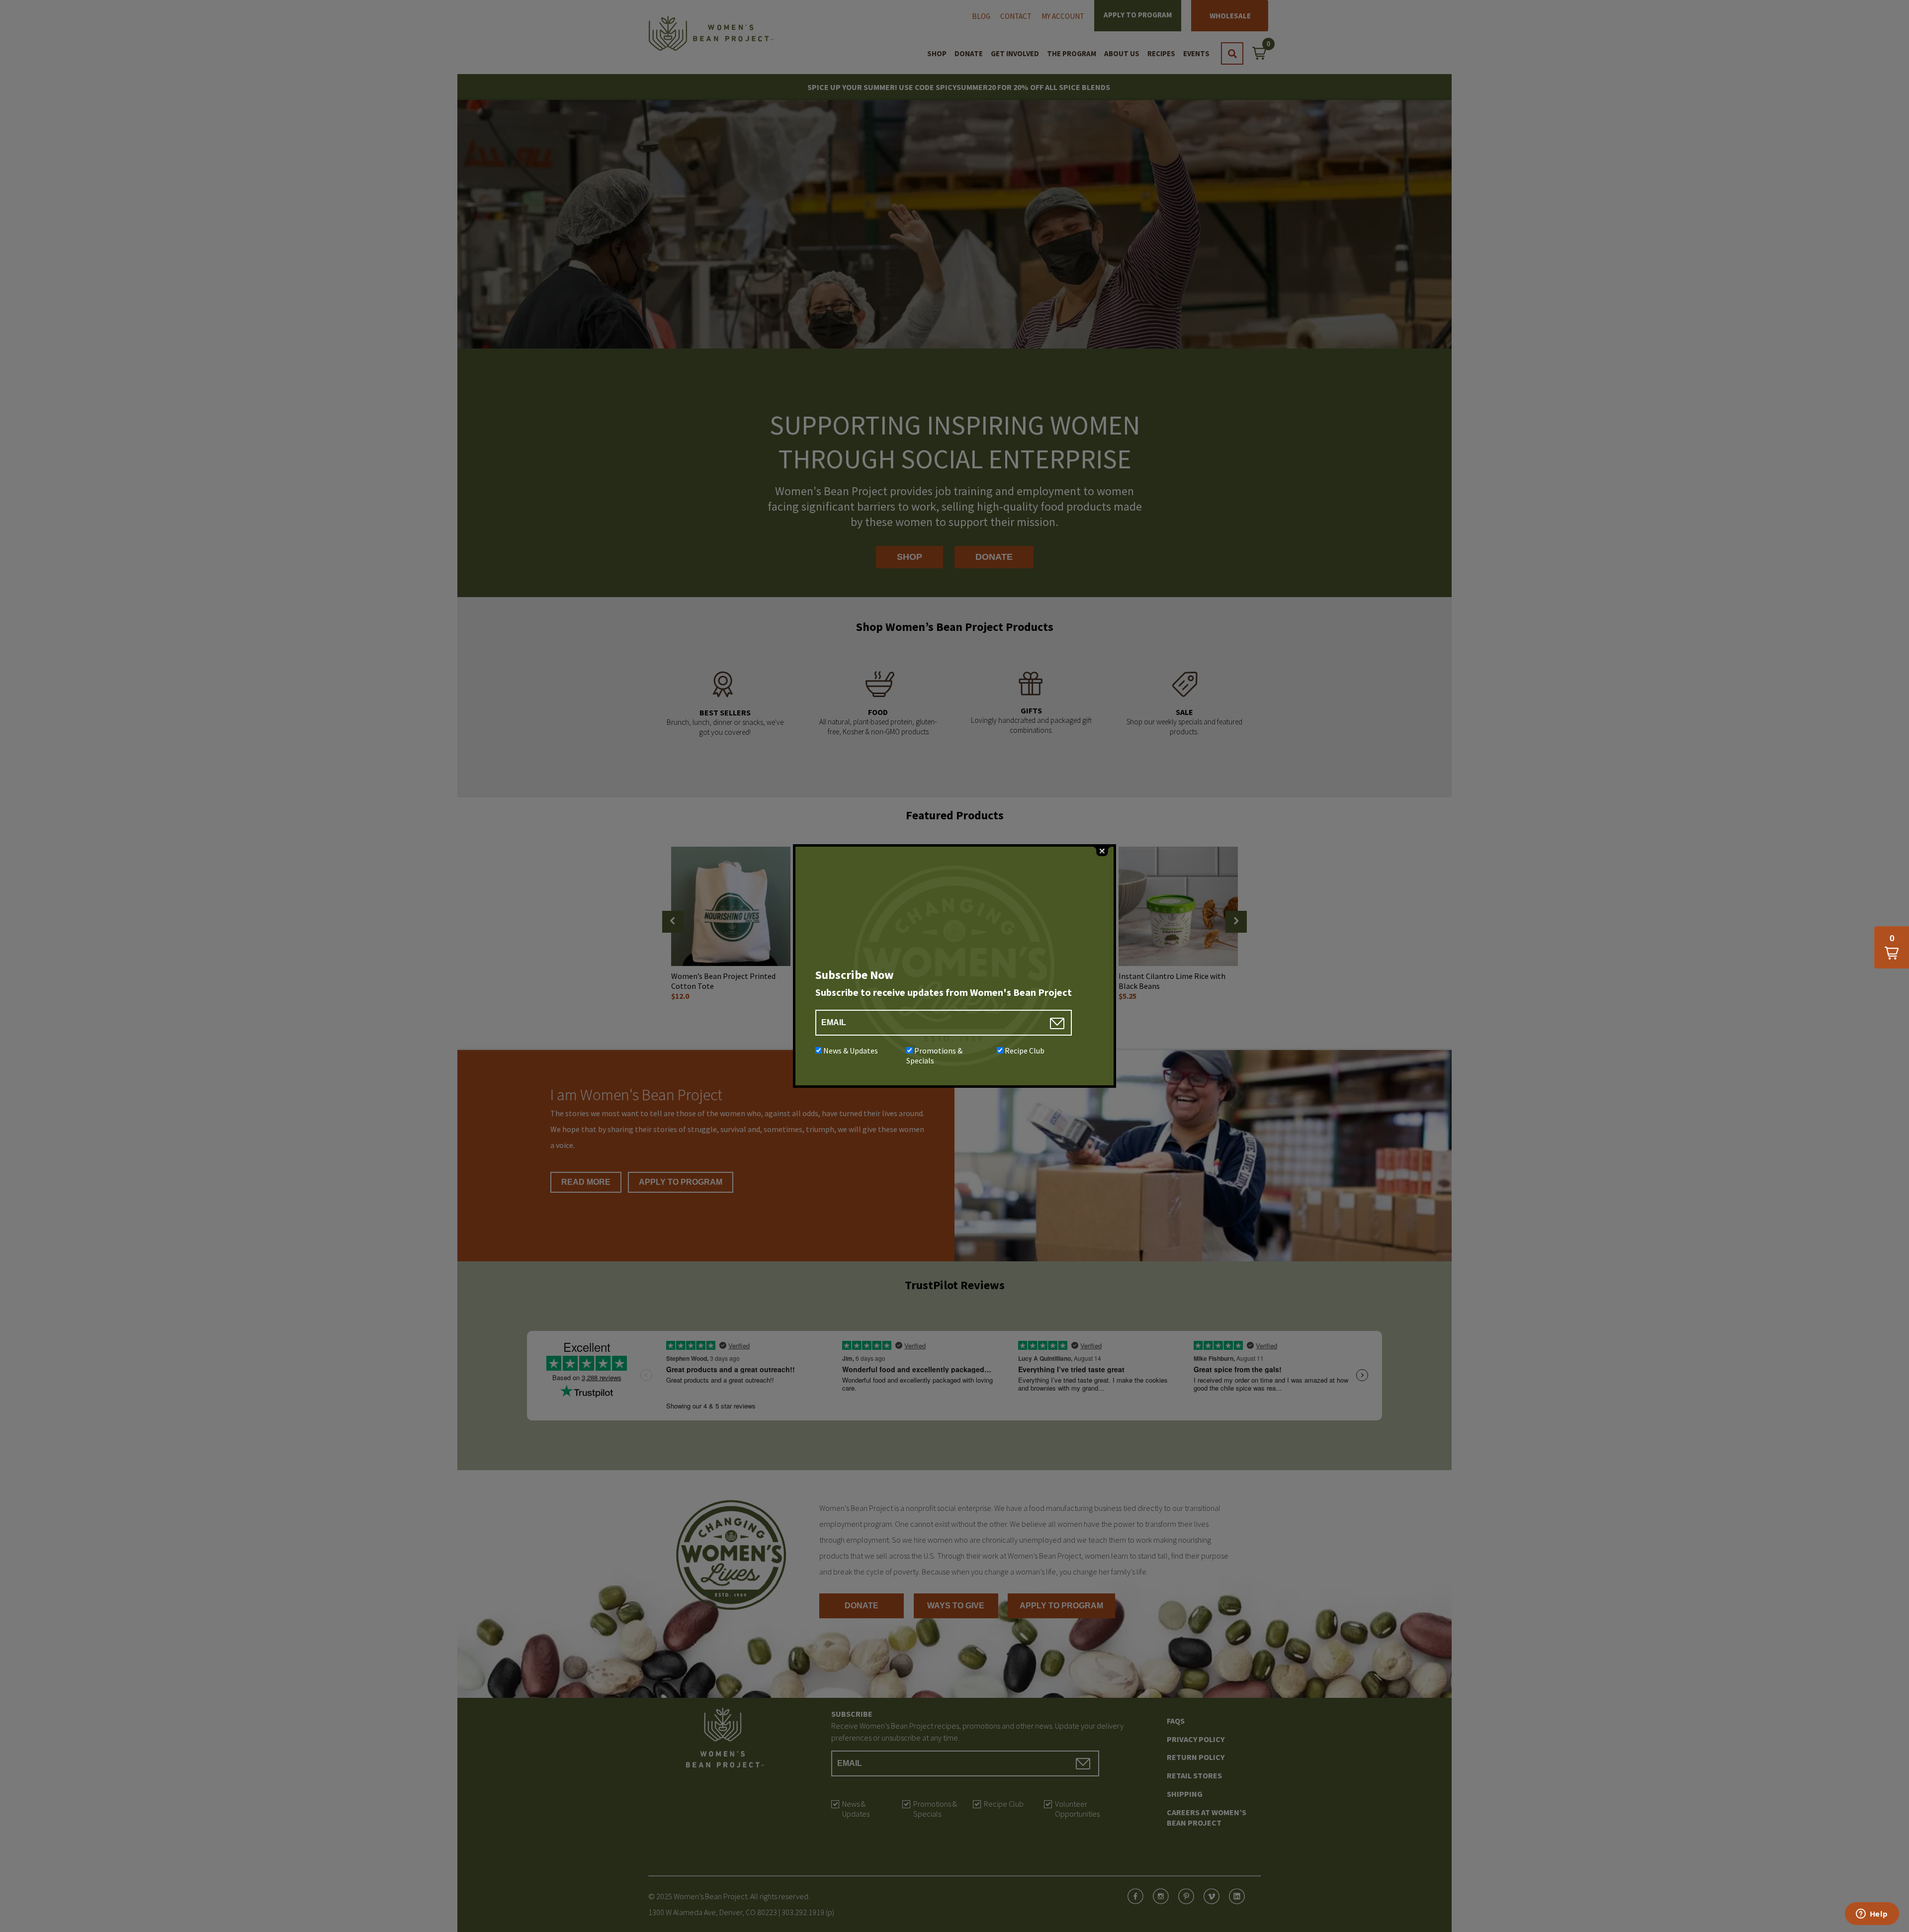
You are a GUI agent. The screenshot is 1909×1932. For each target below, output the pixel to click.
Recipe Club (1025, 1051)
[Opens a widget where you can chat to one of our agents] (1872, 1915)
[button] (1892, 947)
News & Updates (851, 1051)
